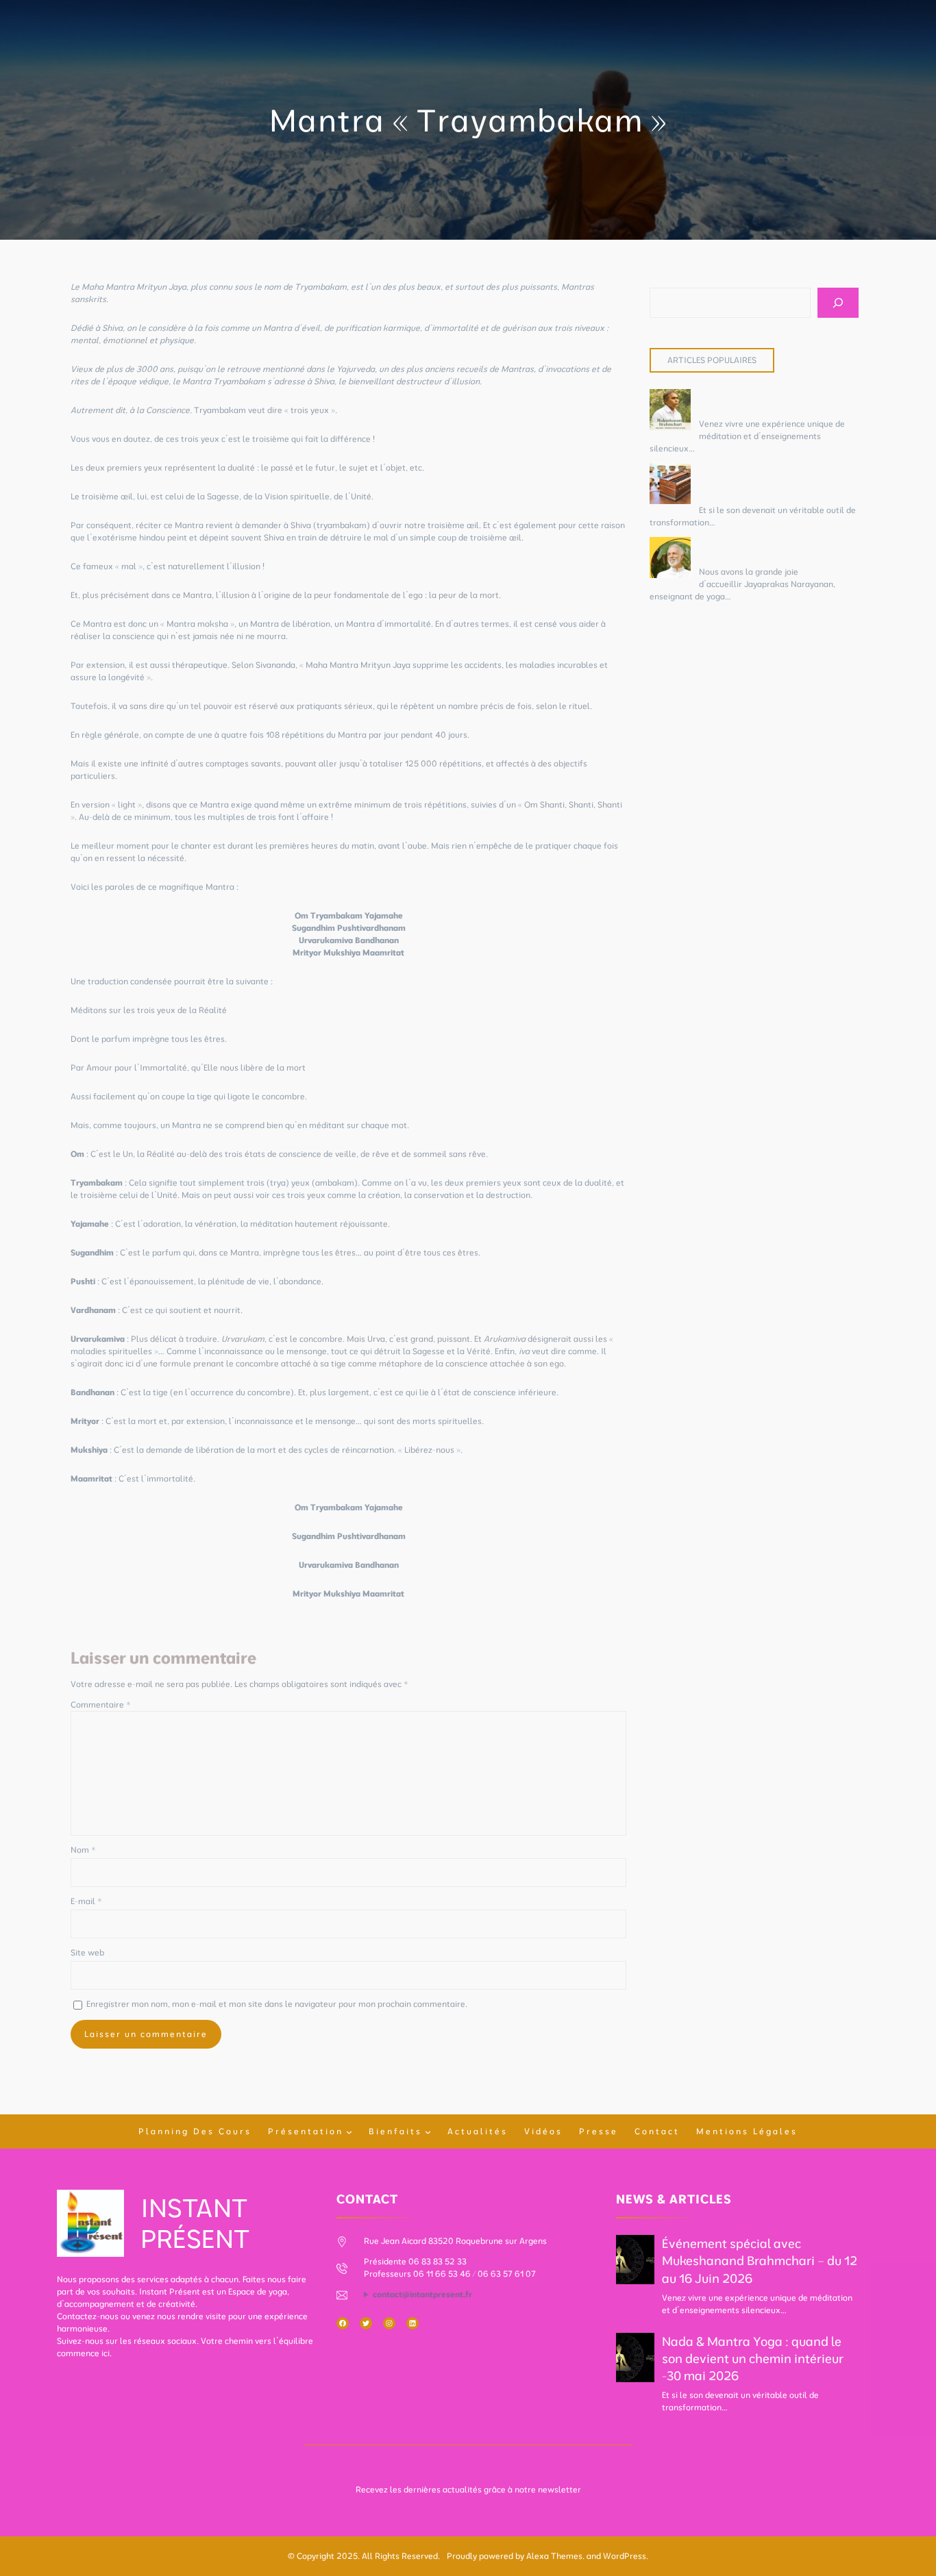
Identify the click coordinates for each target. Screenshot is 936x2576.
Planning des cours (195, 2131)
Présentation (306, 2131)
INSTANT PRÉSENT (195, 2223)
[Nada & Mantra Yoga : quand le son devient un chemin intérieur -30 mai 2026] (670, 485)
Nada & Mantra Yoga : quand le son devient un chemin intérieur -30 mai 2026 (768, 481)
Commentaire (101, 1704)
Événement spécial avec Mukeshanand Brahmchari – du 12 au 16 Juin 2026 (760, 2261)
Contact (657, 2131)
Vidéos (543, 2131)
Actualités (478, 2131)
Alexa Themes (554, 2556)
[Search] (838, 303)
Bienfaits (395, 2131)
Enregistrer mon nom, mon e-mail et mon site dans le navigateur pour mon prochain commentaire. (277, 2004)
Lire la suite (719, 448)
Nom (83, 1850)
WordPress (625, 2556)
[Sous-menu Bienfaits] (428, 2132)
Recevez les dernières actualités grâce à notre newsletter (468, 2489)
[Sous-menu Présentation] (349, 2132)
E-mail (86, 1901)
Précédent (91, 1622)
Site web (87, 1952)
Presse (599, 2131)
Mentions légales (747, 2131)
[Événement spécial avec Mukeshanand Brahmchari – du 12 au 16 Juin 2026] (670, 411)
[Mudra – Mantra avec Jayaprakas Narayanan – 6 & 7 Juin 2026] (670, 559)
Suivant (612, 1622)
